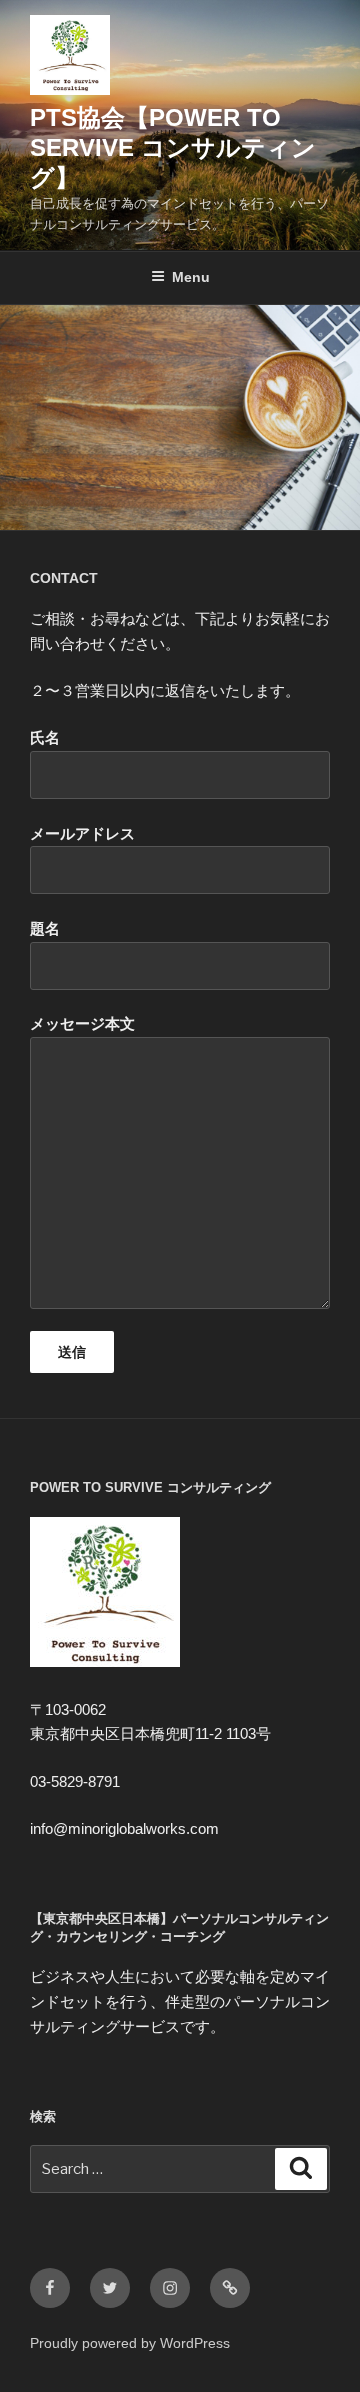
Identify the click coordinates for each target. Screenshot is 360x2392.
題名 (45, 928)
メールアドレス (82, 833)
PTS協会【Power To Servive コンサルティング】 (173, 147)
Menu (191, 277)
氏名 (45, 737)
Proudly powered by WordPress (130, 2343)
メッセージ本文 (82, 1023)
